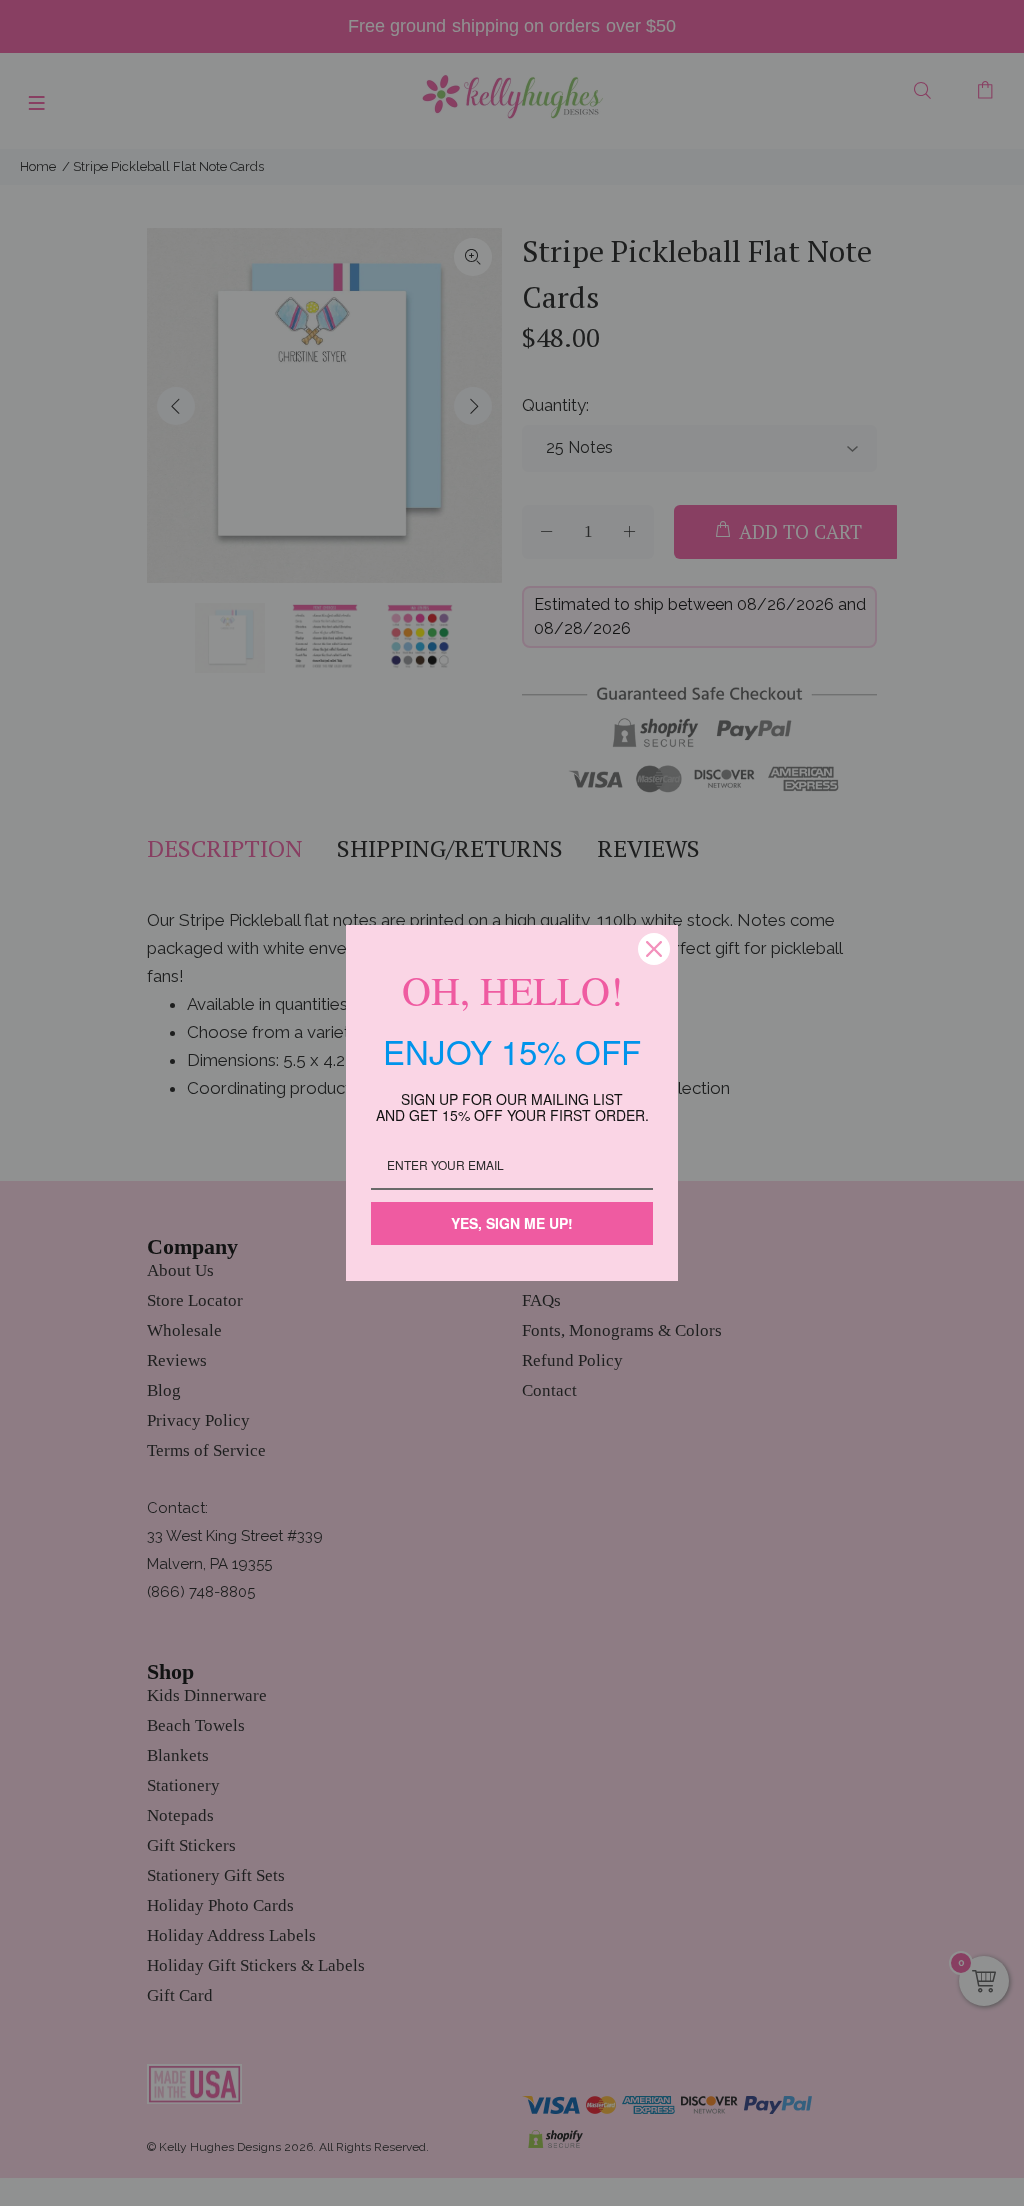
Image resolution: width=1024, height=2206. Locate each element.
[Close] (654, 949)
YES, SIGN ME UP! (512, 1223)
